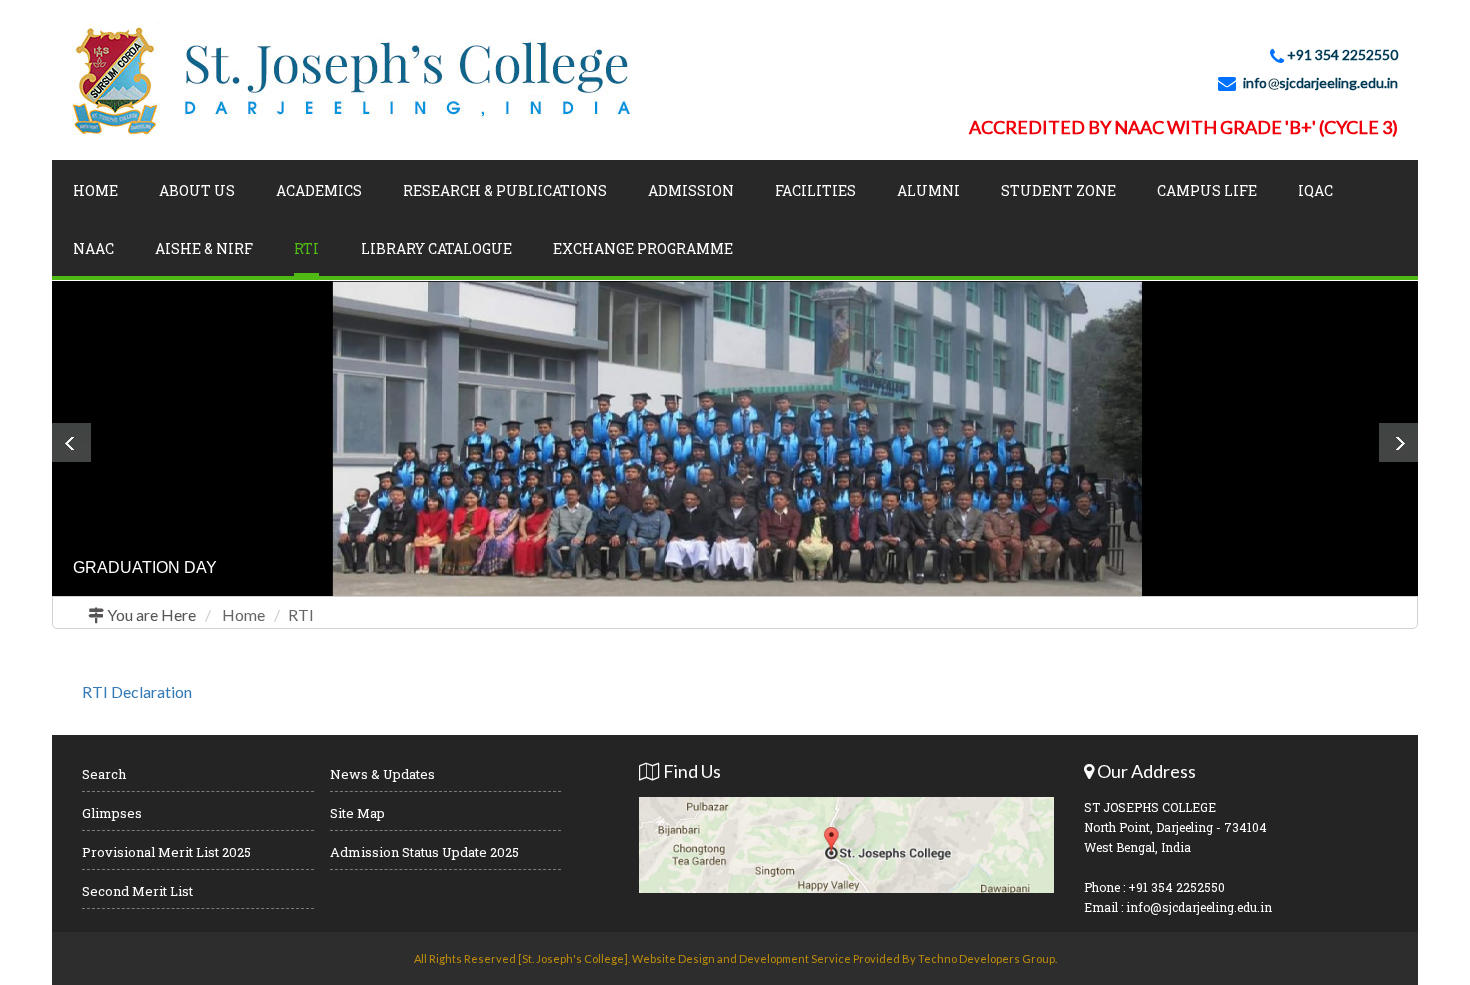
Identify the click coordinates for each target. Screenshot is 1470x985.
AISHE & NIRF (204, 248)
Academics (319, 190)
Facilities (815, 190)
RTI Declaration (137, 691)
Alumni (928, 190)
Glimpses (112, 813)
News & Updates (382, 774)
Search (104, 774)
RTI (301, 614)
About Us (197, 190)
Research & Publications (505, 190)
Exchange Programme (643, 248)
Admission (691, 190)
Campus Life (1207, 190)
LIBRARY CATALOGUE (436, 248)
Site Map (357, 813)
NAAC (93, 248)
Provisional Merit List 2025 (166, 852)
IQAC (1315, 190)
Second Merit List (137, 891)
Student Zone (1058, 190)
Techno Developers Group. (987, 958)
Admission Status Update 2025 (424, 852)
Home (95, 190)
